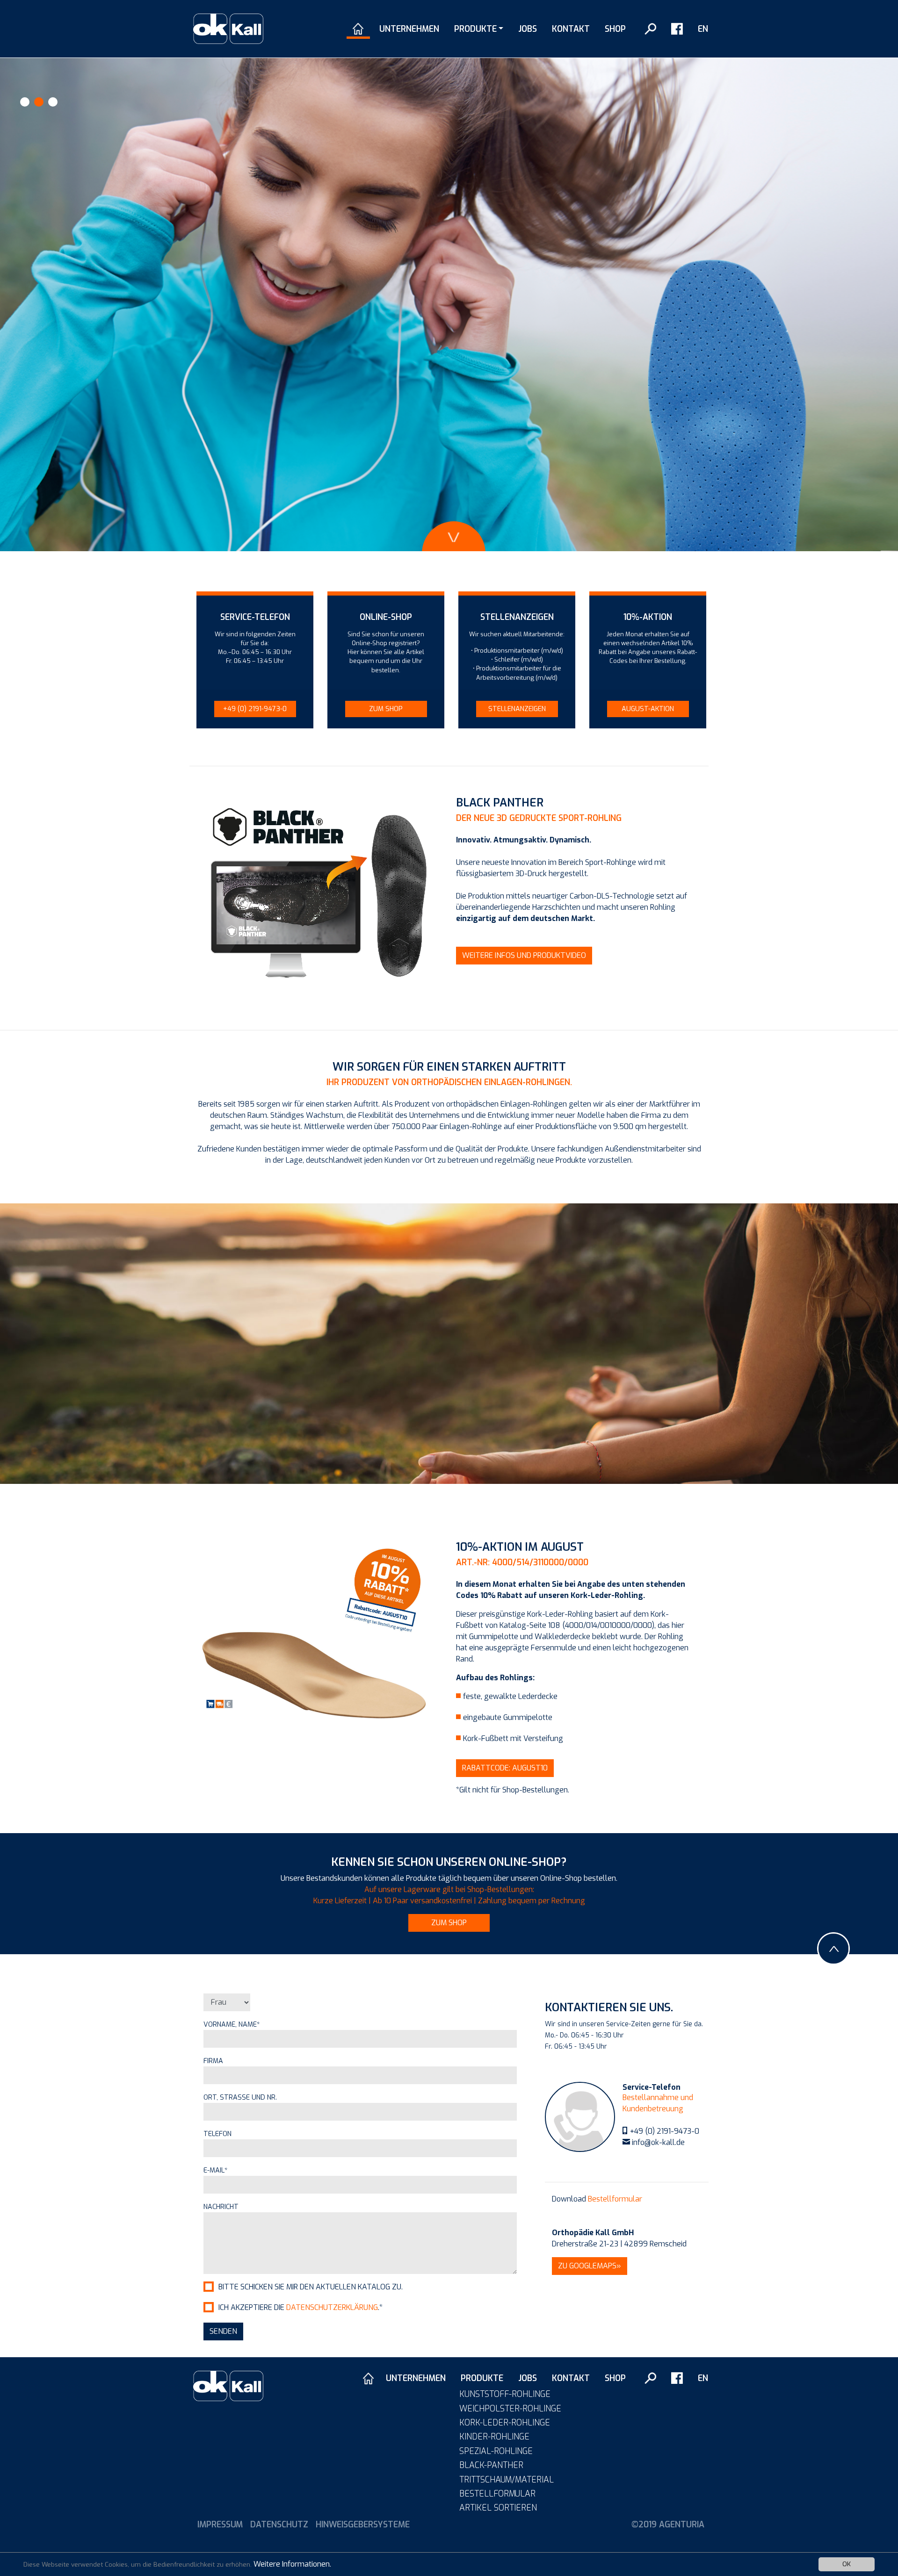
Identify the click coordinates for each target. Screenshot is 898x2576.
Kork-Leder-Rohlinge (505, 2423)
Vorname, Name (232, 2025)
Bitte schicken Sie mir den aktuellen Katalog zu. (311, 2287)
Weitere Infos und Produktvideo (524, 955)
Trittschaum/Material (507, 2480)
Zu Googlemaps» (590, 2266)
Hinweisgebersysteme (363, 2525)
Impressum (220, 2525)
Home (358, 29)
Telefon (217, 2134)
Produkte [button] (475, 29)
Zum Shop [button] (386, 709)
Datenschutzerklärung (332, 2307)
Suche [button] (650, 29)
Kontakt (571, 29)
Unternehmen (409, 29)
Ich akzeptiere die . (301, 2307)
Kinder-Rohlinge (494, 2437)
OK (847, 2564)
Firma (213, 2061)
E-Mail (216, 2170)
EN (703, 29)
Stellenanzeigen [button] (517, 709)
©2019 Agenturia (668, 2525)
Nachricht (221, 2207)
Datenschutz (279, 2525)
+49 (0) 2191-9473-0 (665, 2131)
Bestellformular (615, 2199)
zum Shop (449, 1923)
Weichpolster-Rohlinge (510, 2409)
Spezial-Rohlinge (496, 2451)
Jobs (528, 29)
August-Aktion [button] (648, 709)
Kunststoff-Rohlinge (505, 2394)
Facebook (677, 29)
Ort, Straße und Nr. (240, 2097)
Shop (615, 29)
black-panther (491, 2465)
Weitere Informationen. (292, 2564)
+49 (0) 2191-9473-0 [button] (255, 709)
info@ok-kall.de (658, 2142)
